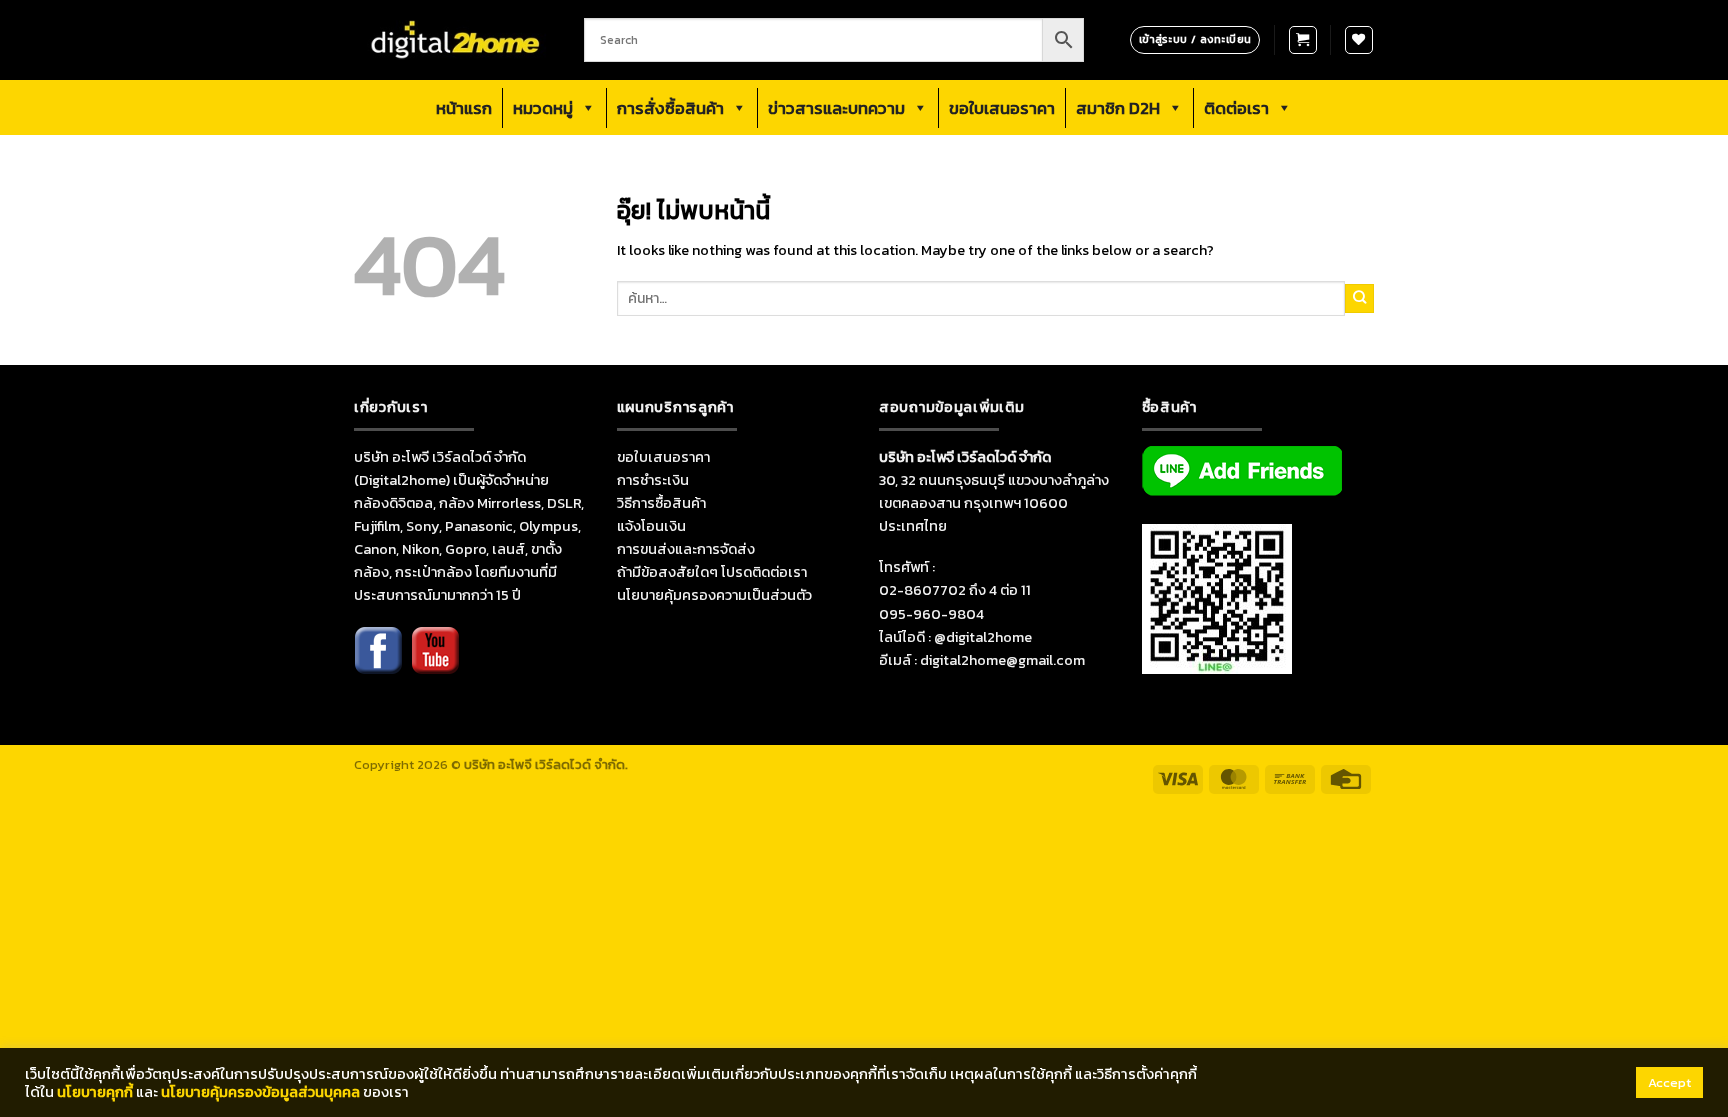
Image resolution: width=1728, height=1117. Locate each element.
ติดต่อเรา (1236, 108)
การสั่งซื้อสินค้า (670, 108)
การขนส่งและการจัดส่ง (686, 549)
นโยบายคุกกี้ (95, 1092)
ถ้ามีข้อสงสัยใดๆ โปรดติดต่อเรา (712, 572)
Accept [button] (1669, 1082)
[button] (1303, 40)
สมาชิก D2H (1118, 108)
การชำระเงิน (653, 480)
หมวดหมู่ (543, 108)
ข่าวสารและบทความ (836, 108)
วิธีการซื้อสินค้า (661, 503)
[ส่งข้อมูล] (1359, 298)
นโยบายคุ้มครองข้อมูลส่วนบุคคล (260, 1092)
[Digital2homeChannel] (435, 663)
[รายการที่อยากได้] (1359, 40)
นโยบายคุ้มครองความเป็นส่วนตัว (714, 595)
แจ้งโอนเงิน (651, 526)
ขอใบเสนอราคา (1002, 108)
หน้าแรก (464, 108)
